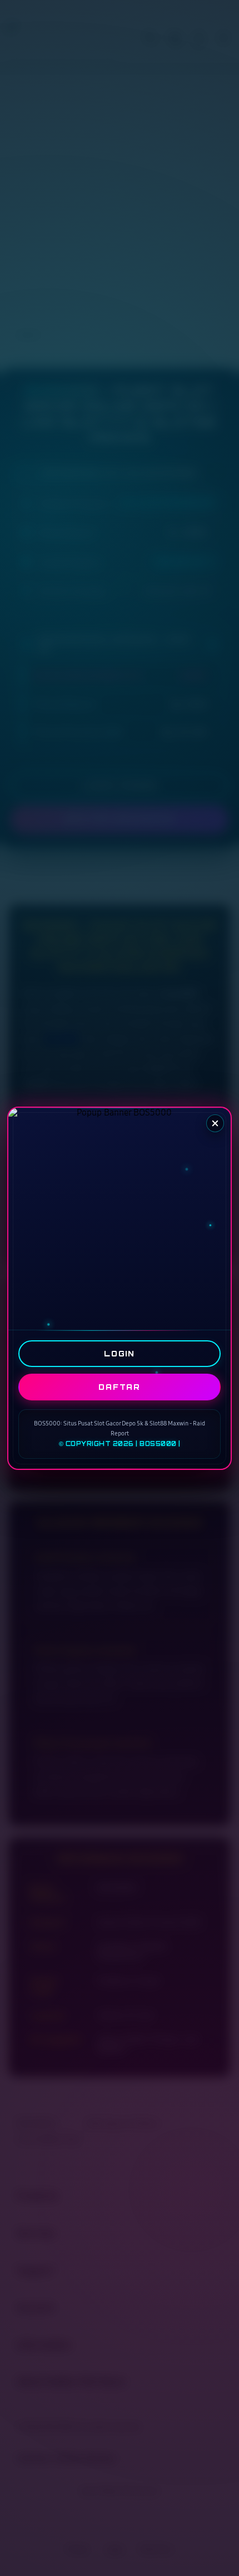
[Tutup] (215, 1123)
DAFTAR (120, 1386)
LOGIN (120, 1353)
